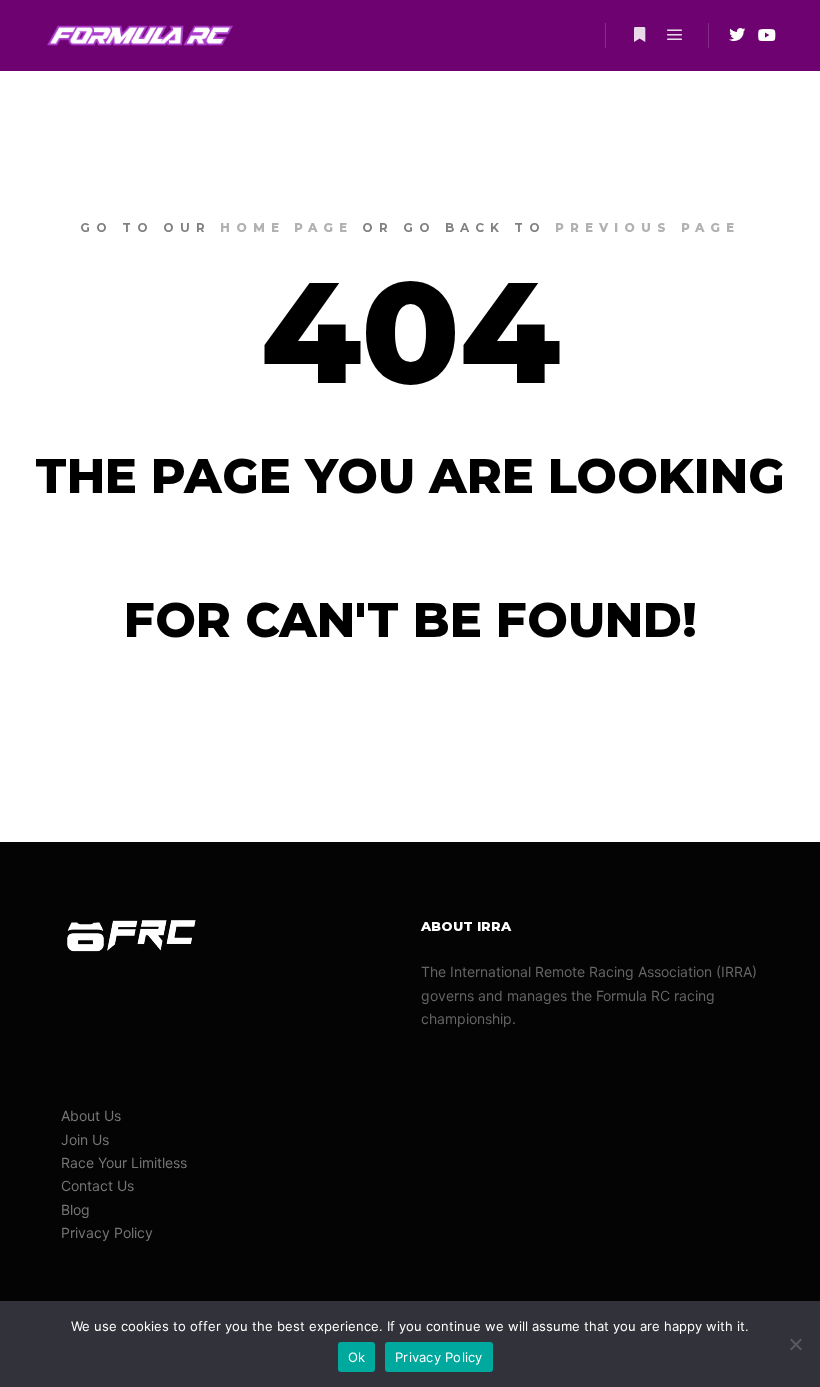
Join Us (85, 1139)
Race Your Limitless (124, 1162)
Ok (357, 1357)
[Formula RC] (140, 35)
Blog (75, 1209)
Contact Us (97, 1185)
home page (286, 227)
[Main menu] (675, 35)
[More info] (639, 35)
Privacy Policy (107, 1232)
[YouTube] (767, 35)
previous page (647, 227)
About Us (91, 1115)
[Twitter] (737, 35)
